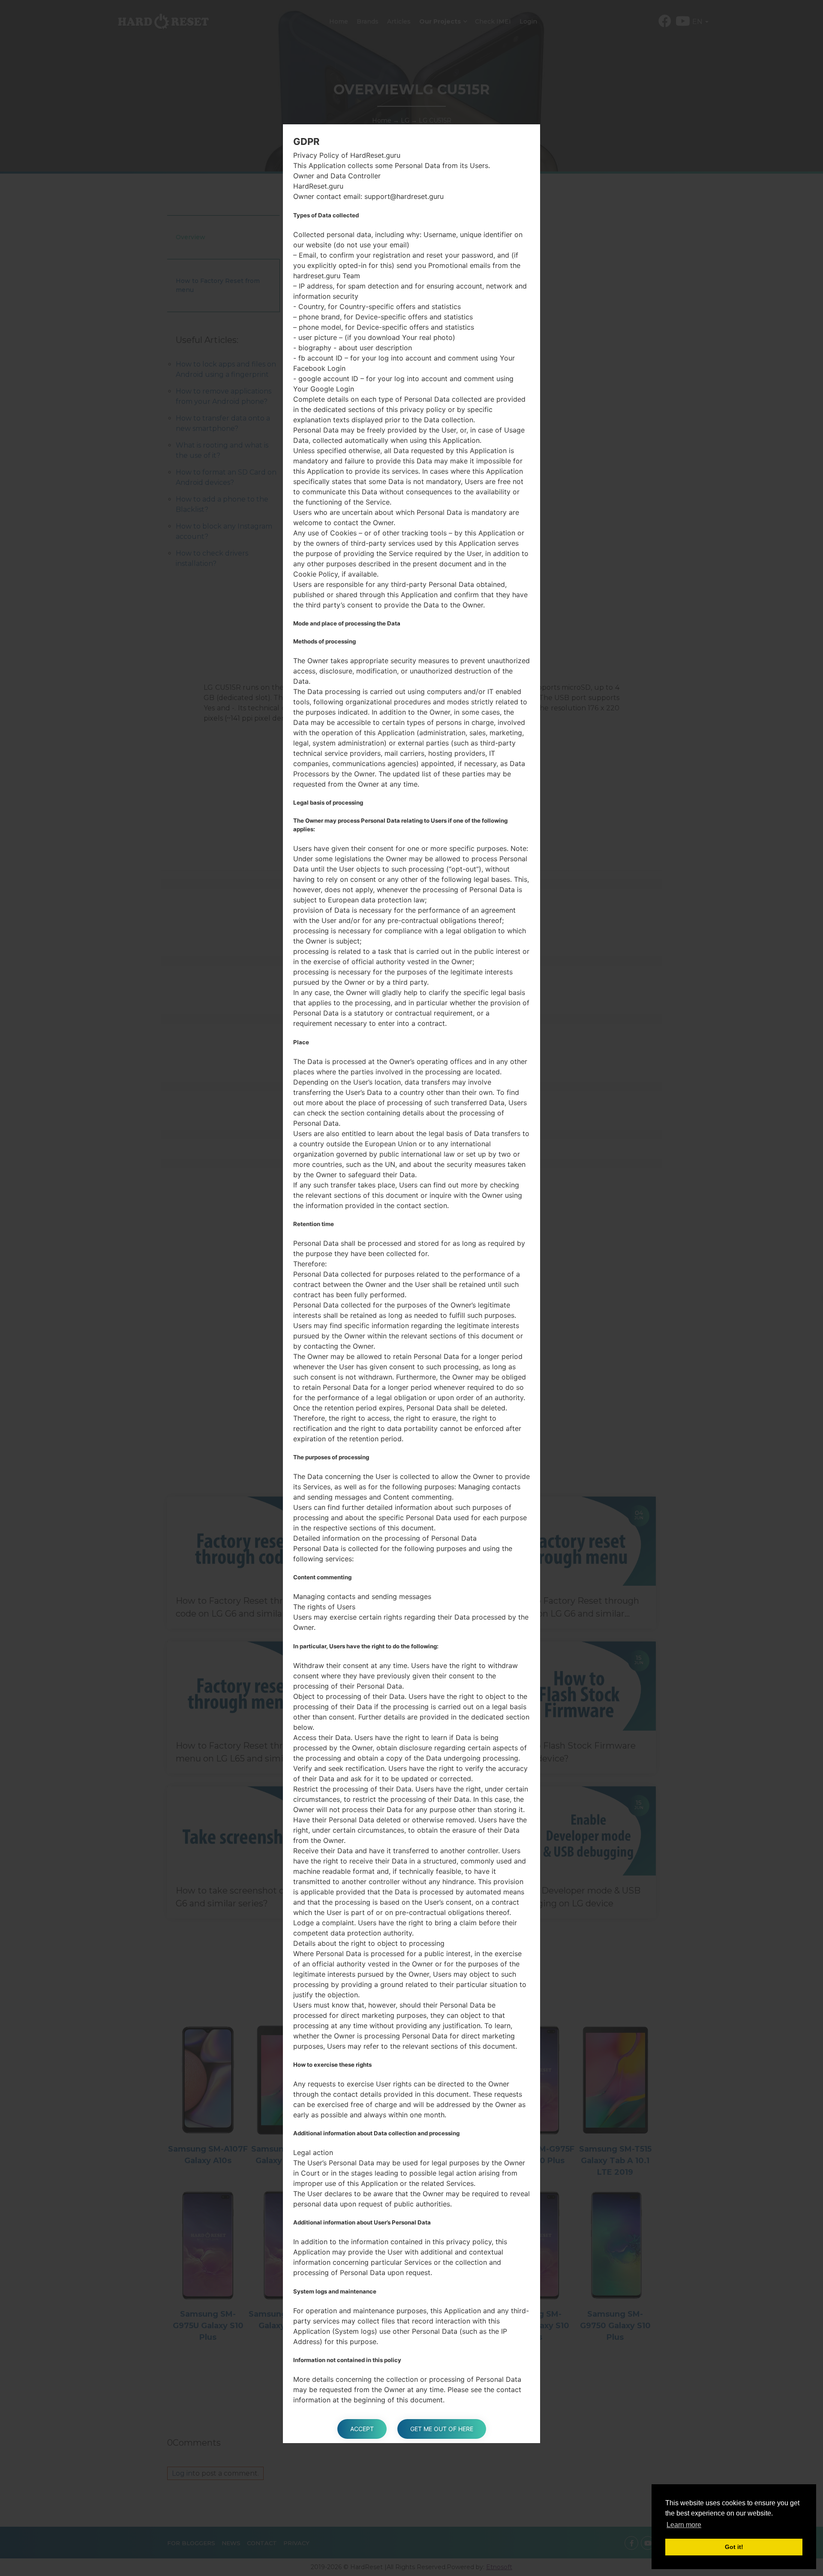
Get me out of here (442, 2429)
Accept (362, 2429)
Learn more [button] (684, 2525)
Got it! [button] (734, 2547)
